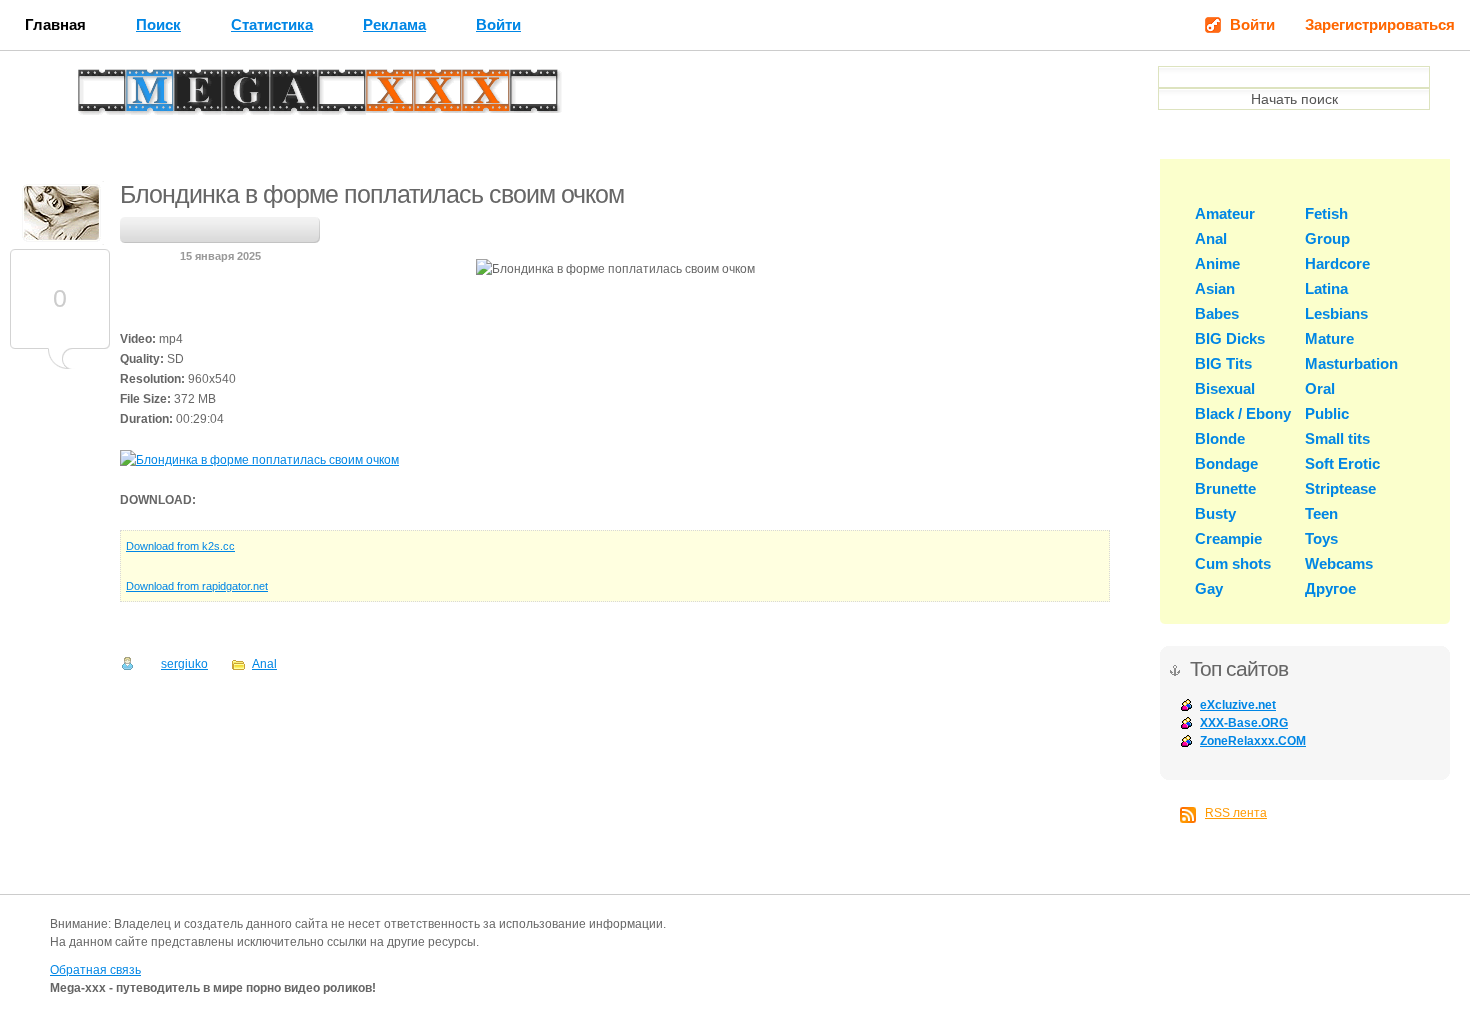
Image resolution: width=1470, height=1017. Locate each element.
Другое (1330, 588)
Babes (1217, 313)
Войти (498, 24)
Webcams (1339, 563)
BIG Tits (1223, 363)
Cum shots (1233, 563)
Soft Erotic (1342, 463)
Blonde (1220, 438)
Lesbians (1336, 313)
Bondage (1226, 463)
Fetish (1326, 213)
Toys (1321, 538)
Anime (1217, 263)
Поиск (158, 24)
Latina (1326, 288)
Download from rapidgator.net (197, 586)
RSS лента (1236, 813)
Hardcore (1337, 263)
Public (1327, 413)
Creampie (1228, 538)
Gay (1209, 588)
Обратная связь (95, 970)
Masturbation (1351, 363)
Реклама (394, 24)
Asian (1215, 288)
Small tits (1337, 438)
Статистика (272, 24)
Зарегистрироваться (1380, 24)
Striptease (1340, 488)
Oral (1320, 388)
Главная (55, 24)
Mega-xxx (146, 96)
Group (1327, 238)
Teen (1321, 513)
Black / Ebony (1243, 413)
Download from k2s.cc (180, 546)
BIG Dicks (1230, 338)
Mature (1329, 338)
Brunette (1225, 488)
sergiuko (184, 664)
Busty (1215, 513)
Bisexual (1225, 388)
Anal (264, 664)
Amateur (1225, 213)
